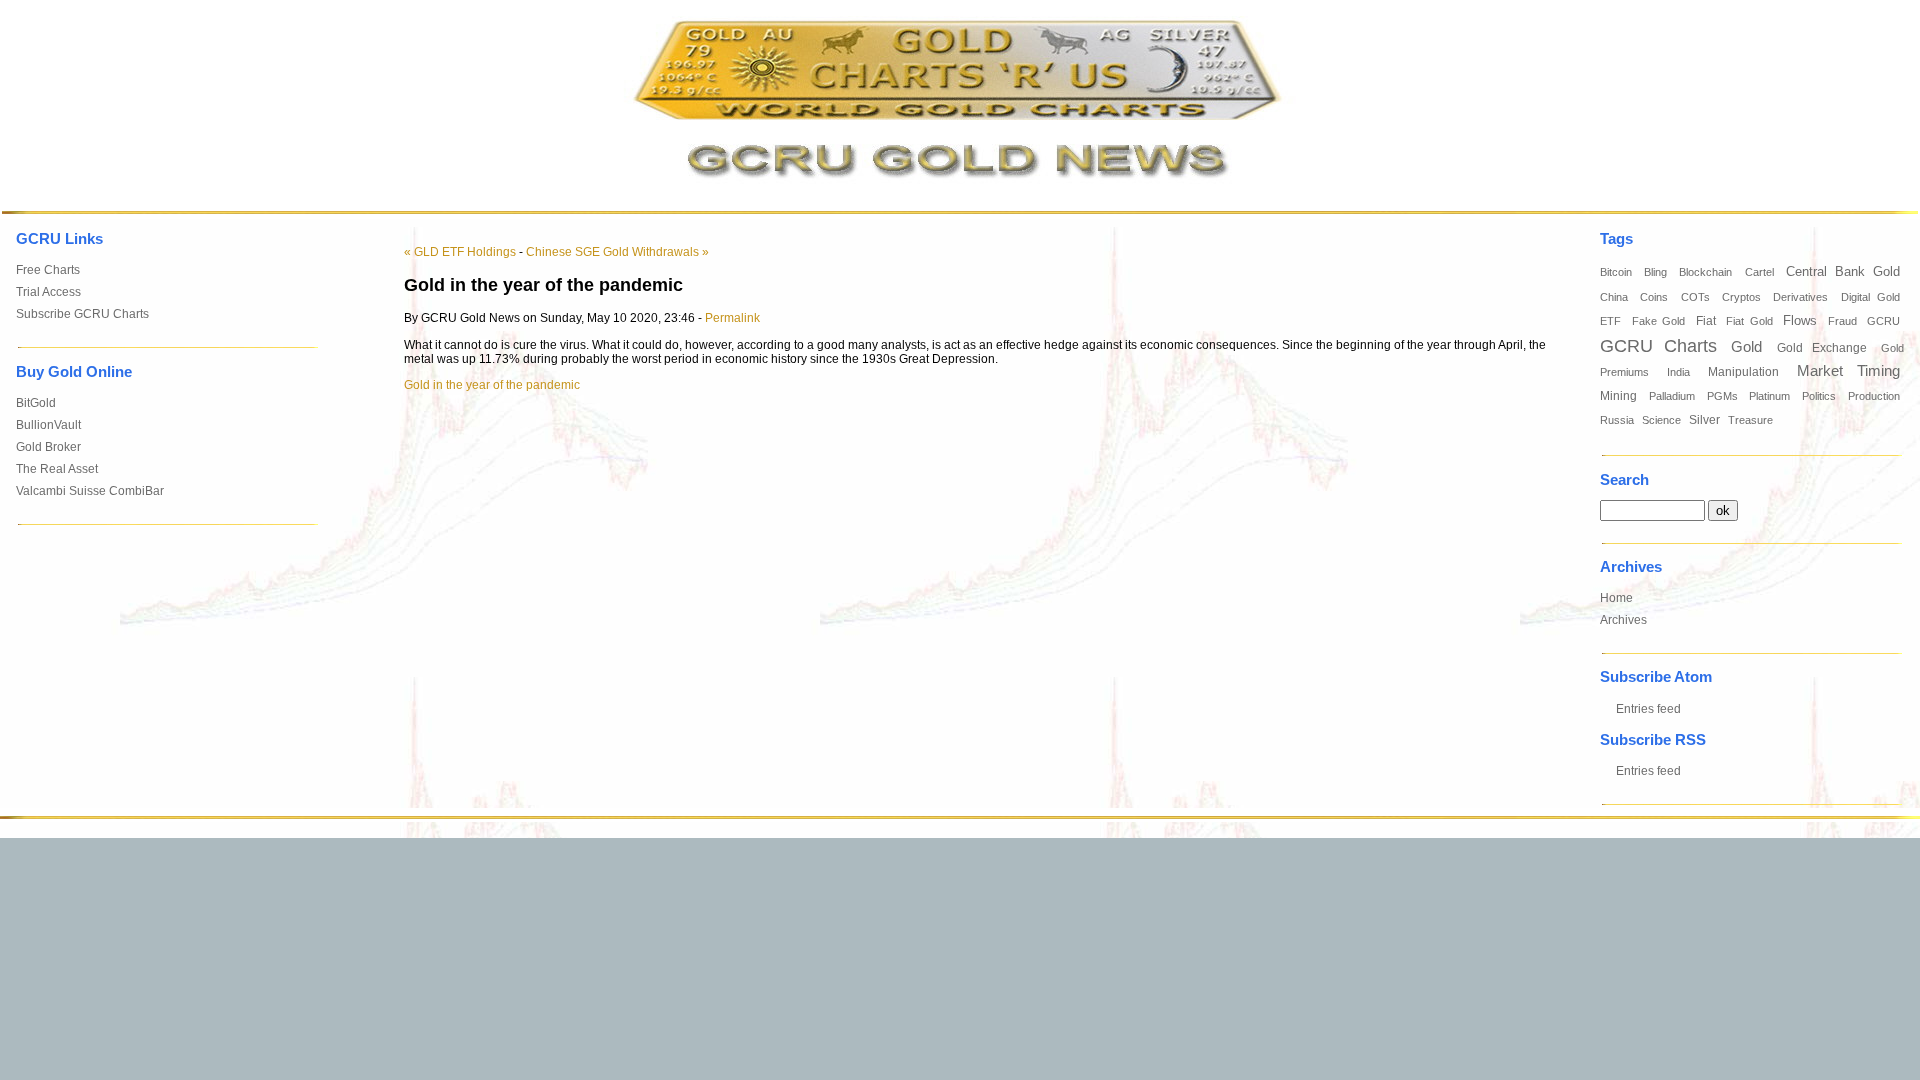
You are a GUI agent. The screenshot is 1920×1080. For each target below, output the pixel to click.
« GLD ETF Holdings (460, 252)
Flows (1800, 321)
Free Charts (48, 270)
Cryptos (1741, 297)
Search (1624, 480)
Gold (1746, 346)
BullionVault (48, 425)
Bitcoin (1616, 272)
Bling (1655, 272)
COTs (1695, 297)
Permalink (732, 318)
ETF (1610, 321)
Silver (1704, 420)
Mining (1618, 396)
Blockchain (1705, 272)
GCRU (1883, 321)
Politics (1819, 396)
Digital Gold (1870, 297)
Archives (1623, 620)
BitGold (36, 403)
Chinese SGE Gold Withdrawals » (617, 252)
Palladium (1672, 396)
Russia (1617, 420)
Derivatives (1800, 297)
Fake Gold (1659, 321)
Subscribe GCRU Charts (82, 314)
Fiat (1706, 321)
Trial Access (48, 292)
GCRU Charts (1658, 346)
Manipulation (1743, 372)
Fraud (1842, 321)
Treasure (1750, 420)
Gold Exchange (1822, 348)
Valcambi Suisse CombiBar (90, 491)
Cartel (1759, 272)
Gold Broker (48, 447)
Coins (1654, 297)
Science (1661, 420)
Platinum (1769, 396)
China (1614, 297)
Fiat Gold (1749, 321)
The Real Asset (57, 469)
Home (1616, 598)
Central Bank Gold (1843, 272)
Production (1874, 396)
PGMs (1722, 396)
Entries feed (1648, 709)
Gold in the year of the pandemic (492, 385)
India (1678, 372)
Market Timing (1848, 371)
